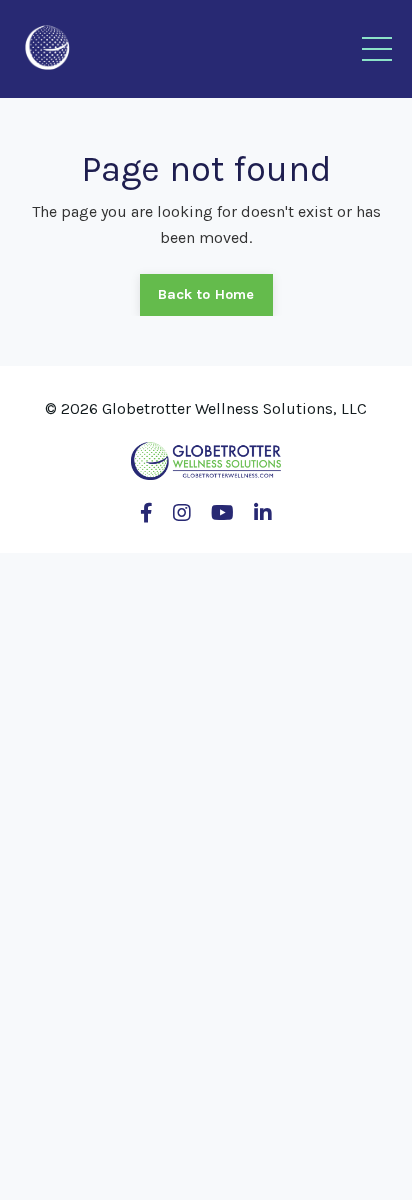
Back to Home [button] (206, 294)
